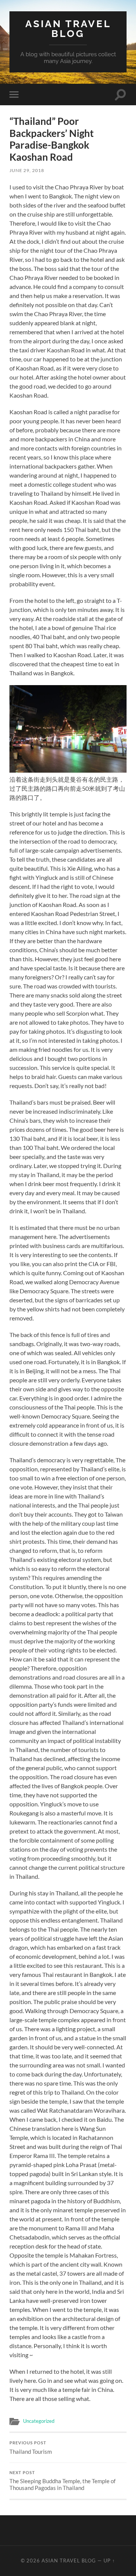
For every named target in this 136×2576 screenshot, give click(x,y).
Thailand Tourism (31, 2448)
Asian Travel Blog (68, 28)
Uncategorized (39, 2421)
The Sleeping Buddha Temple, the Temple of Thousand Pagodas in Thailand (63, 2481)
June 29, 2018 (27, 170)
